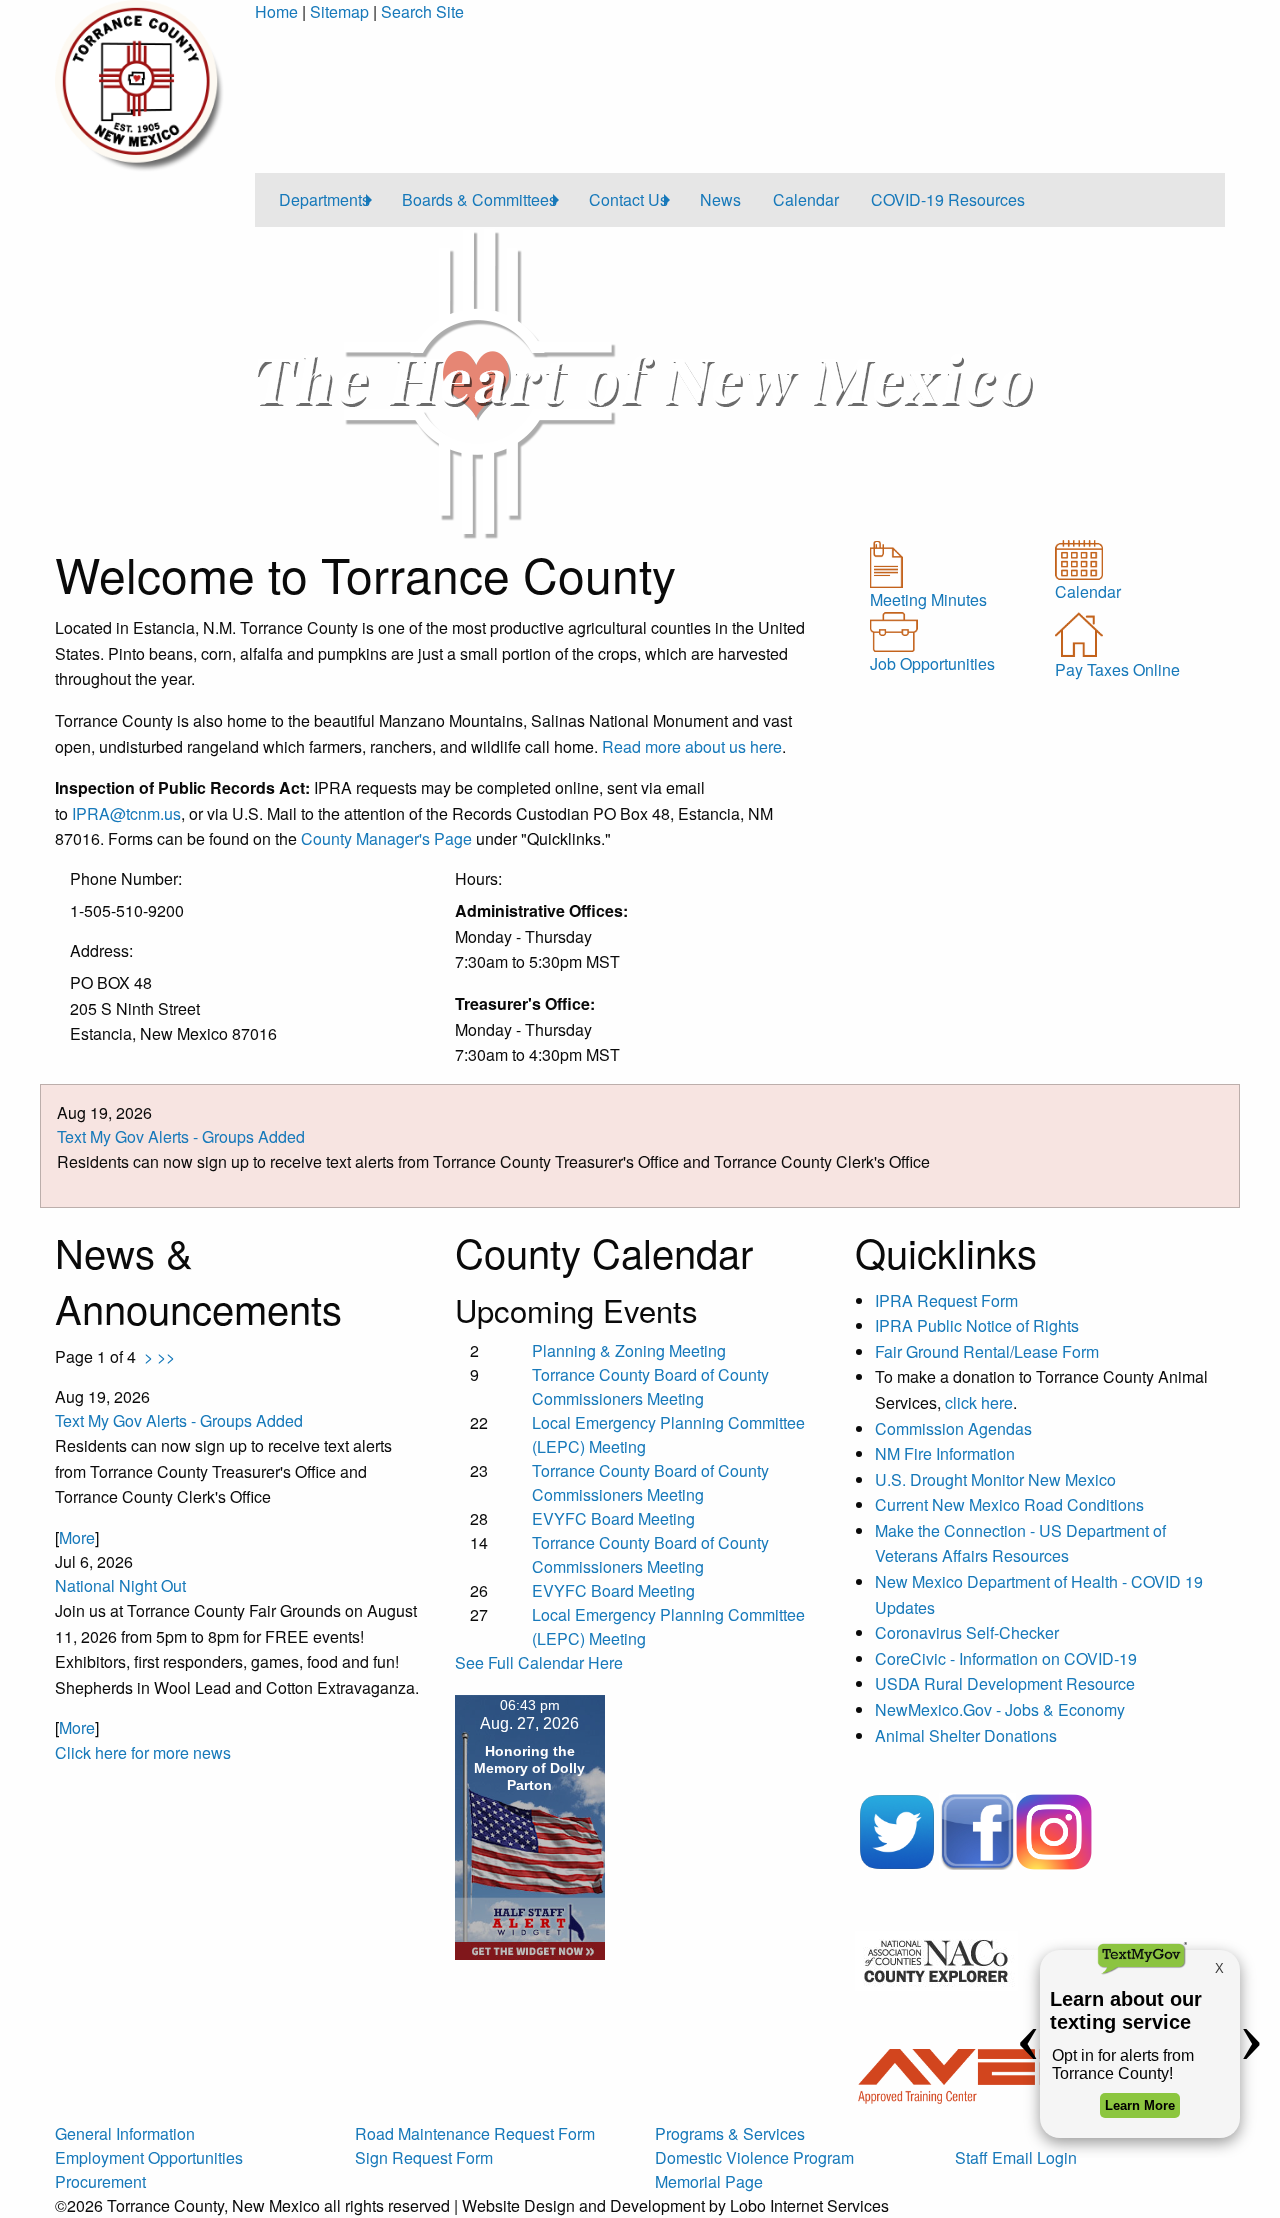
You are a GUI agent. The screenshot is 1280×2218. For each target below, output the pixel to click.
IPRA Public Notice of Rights (977, 1325)
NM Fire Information (945, 1453)
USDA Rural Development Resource (1005, 1683)
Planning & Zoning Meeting (629, 1350)
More (77, 1537)
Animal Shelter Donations (966, 1735)
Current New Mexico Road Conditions (1009, 1504)
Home (276, 11)
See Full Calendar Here (539, 1662)
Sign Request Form (424, 2157)
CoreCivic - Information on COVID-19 (1006, 1658)
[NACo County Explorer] (936, 1959)
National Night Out (120, 1585)
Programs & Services (730, 2133)
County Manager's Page (386, 838)
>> (166, 1356)
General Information (125, 2133)
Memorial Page (709, 2181)
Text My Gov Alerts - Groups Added (181, 1136)
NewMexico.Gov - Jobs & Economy (1000, 1709)
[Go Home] (140, 83)
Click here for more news (143, 1752)
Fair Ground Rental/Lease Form (987, 1351)
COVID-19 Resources (948, 199)
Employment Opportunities (149, 2157)
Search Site (422, 11)
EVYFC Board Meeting (613, 1518)
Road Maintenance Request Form (475, 2133)
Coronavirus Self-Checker (967, 1632)
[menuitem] (324, 200)
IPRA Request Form (948, 1300)
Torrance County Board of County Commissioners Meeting (650, 1386)
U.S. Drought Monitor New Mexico (995, 1479)
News (720, 199)
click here (979, 1402)
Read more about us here (692, 746)
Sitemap (339, 11)
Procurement (100, 2181)
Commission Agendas (953, 1428)
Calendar (806, 199)
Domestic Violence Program (754, 2157)
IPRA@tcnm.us (126, 813)
